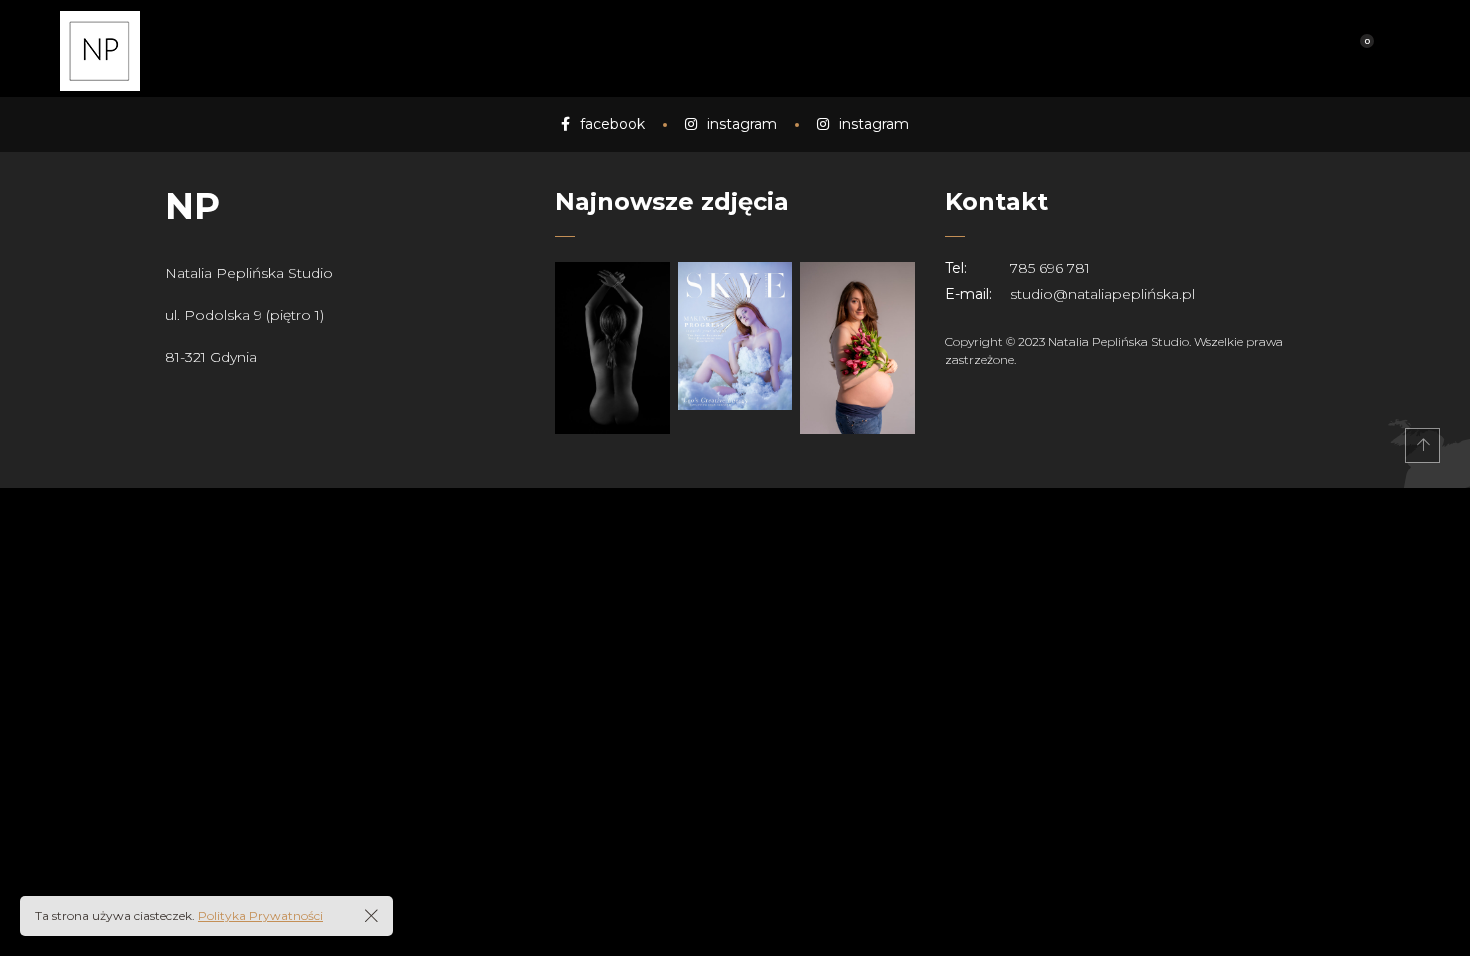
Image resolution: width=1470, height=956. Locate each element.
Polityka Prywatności (260, 915)
